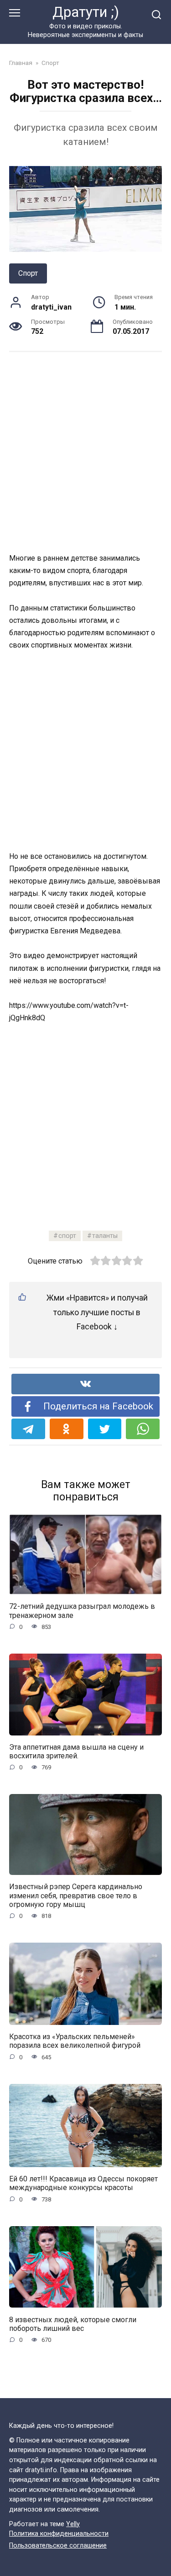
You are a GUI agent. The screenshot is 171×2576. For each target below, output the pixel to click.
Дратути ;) (86, 12)
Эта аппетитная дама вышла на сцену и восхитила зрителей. (76, 1751)
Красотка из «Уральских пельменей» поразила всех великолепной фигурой (75, 2041)
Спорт (28, 273)
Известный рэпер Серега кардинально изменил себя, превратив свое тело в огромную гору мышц (76, 1895)
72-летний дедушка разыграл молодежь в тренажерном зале (82, 1611)
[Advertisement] (85, 452)
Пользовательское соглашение (58, 2546)
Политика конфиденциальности (59, 2534)
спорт (67, 1236)
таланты (105, 1236)
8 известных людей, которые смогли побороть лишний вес (73, 2324)
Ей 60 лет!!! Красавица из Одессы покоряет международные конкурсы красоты (83, 2183)
